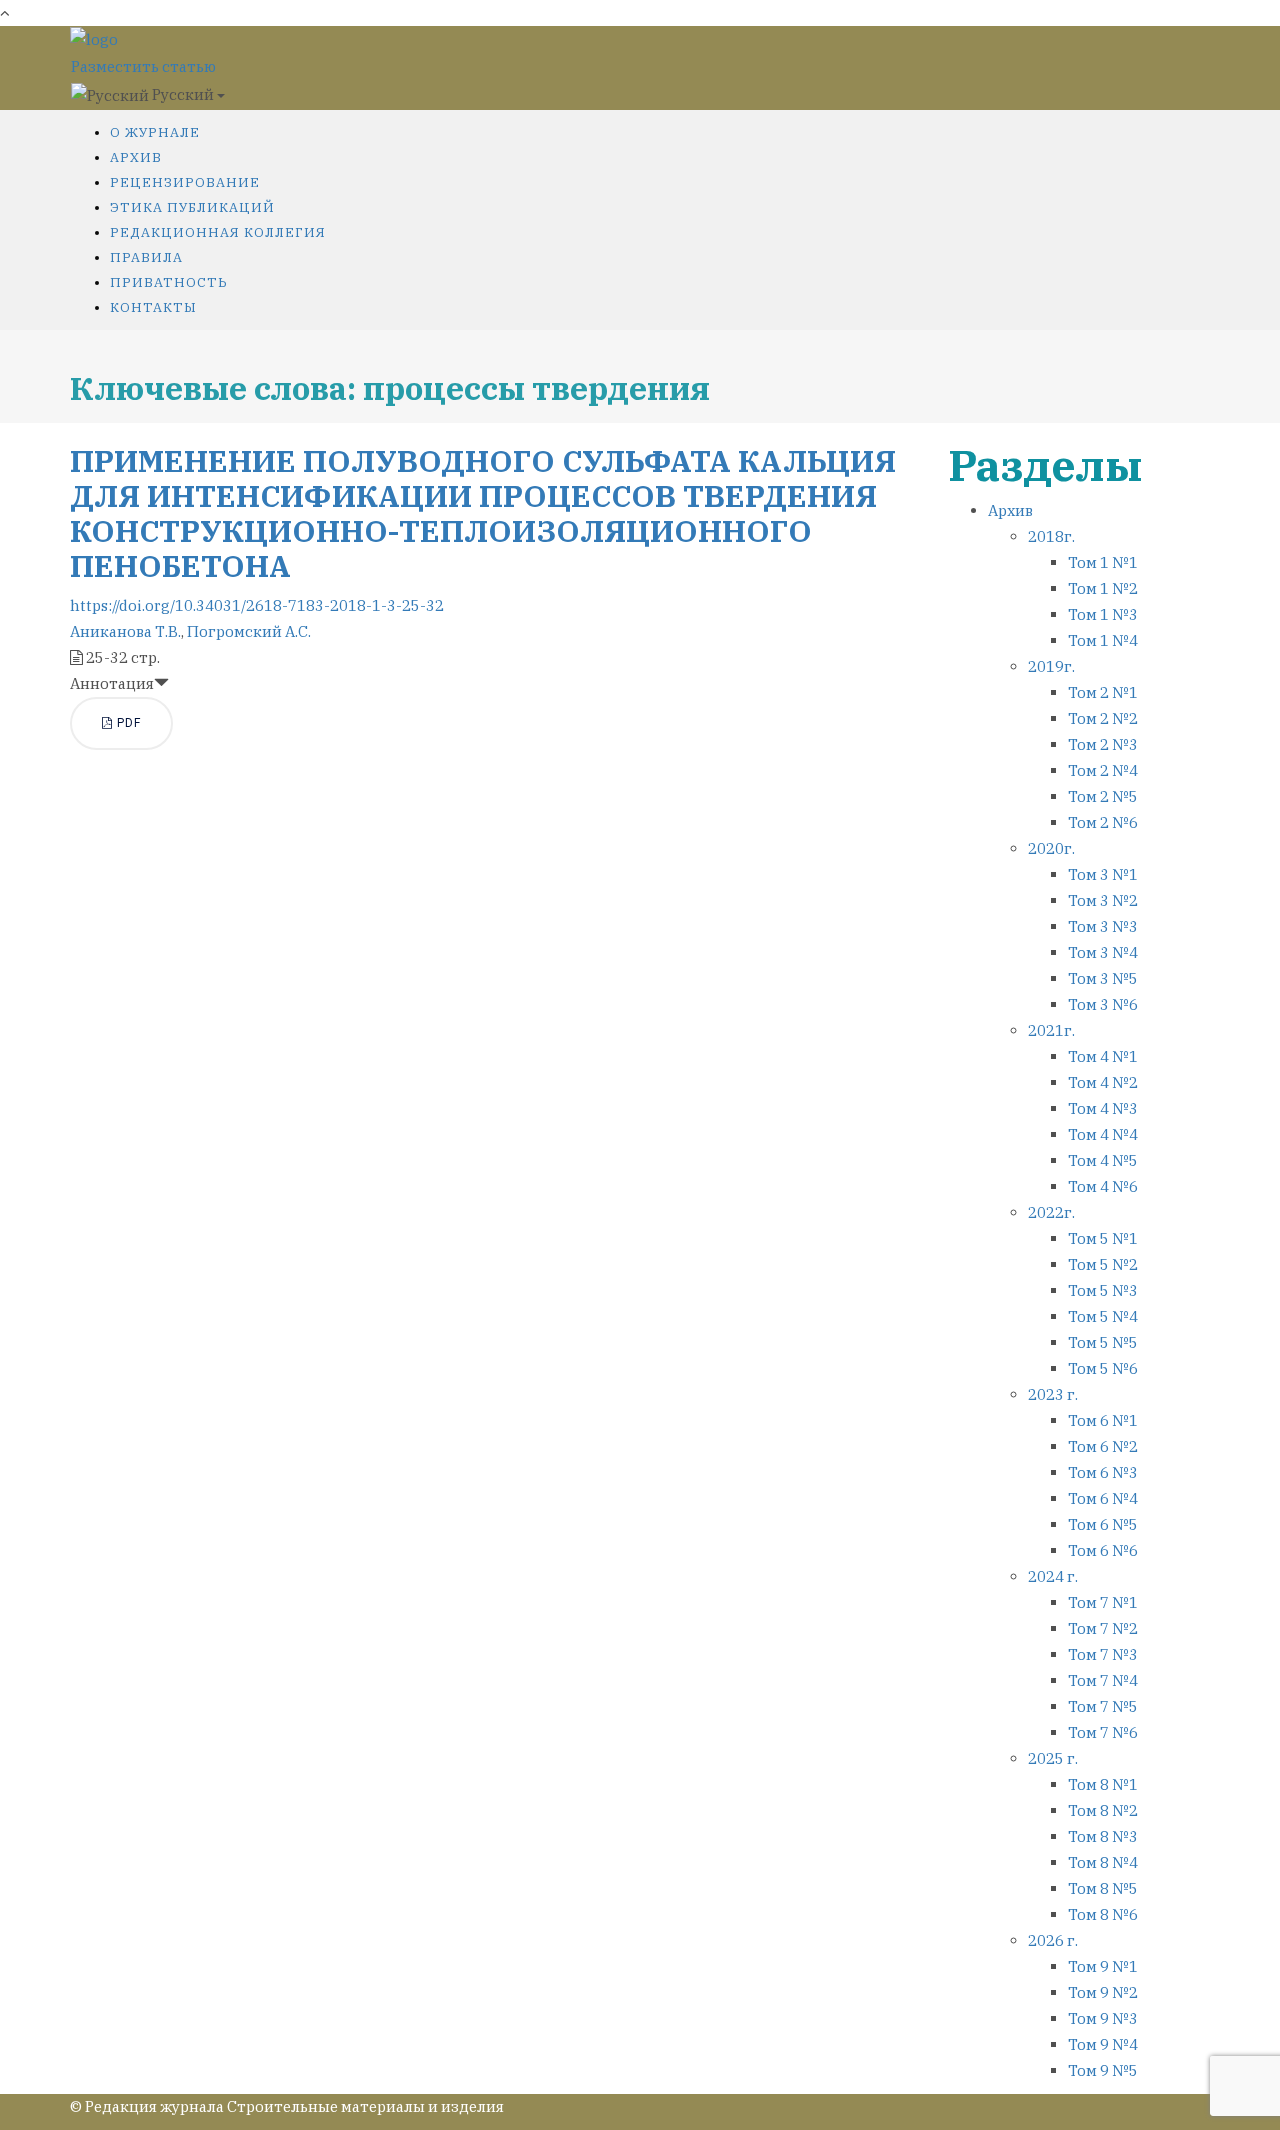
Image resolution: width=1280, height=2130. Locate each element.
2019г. (1051, 666)
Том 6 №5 (1103, 1524)
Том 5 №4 (1103, 1316)
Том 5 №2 (1103, 1264)
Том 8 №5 (1103, 1888)
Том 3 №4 (1103, 952)
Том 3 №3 (1103, 926)
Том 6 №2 (1103, 1446)
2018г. (1051, 536)
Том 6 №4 (1103, 1498)
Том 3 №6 (1103, 1004)
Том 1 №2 (1103, 588)
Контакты (153, 307)
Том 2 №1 (1103, 692)
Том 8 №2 (1103, 1810)
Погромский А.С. (249, 631)
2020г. (1051, 848)
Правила (146, 257)
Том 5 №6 (1103, 1368)
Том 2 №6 (1103, 822)
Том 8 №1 (1103, 1784)
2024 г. (1053, 1576)
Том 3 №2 (1103, 900)
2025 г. (1053, 1758)
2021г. (1051, 1030)
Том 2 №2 (1103, 718)
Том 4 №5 (1103, 1160)
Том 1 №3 (1103, 614)
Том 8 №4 (1103, 1862)
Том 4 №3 (1103, 1108)
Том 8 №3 (1103, 1836)
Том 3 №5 (1103, 978)
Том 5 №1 (1103, 1238)
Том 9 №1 (1103, 1966)
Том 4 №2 (1103, 1082)
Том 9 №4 (1103, 2044)
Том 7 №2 (1103, 1628)
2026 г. (1053, 1940)
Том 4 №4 (1103, 1134)
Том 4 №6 (1103, 1186)
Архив (136, 157)
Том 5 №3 (1103, 1290)
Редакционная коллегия (218, 232)
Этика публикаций (192, 207)
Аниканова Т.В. (125, 631)
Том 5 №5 (1103, 1342)
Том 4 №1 (1103, 1056)
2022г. (1051, 1212)
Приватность (169, 282)
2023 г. (1053, 1394)
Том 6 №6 (1103, 1550)
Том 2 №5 (1103, 796)
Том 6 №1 (1103, 1420)
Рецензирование (185, 182)
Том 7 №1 (1103, 1602)
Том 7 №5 (1103, 1706)
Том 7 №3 (1103, 1654)
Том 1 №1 (1103, 562)
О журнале (155, 132)
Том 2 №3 (1103, 744)
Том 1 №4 (1103, 640)
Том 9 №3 (1103, 2018)
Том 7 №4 (1103, 1680)
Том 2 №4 (1103, 770)
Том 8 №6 (1103, 1914)
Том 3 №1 (1103, 874)
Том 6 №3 (1103, 1472)
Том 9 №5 (1103, 2070)
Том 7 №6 (1103, 1732)
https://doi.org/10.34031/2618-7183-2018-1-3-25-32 (257, 605)
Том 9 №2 (1103, 1992)
